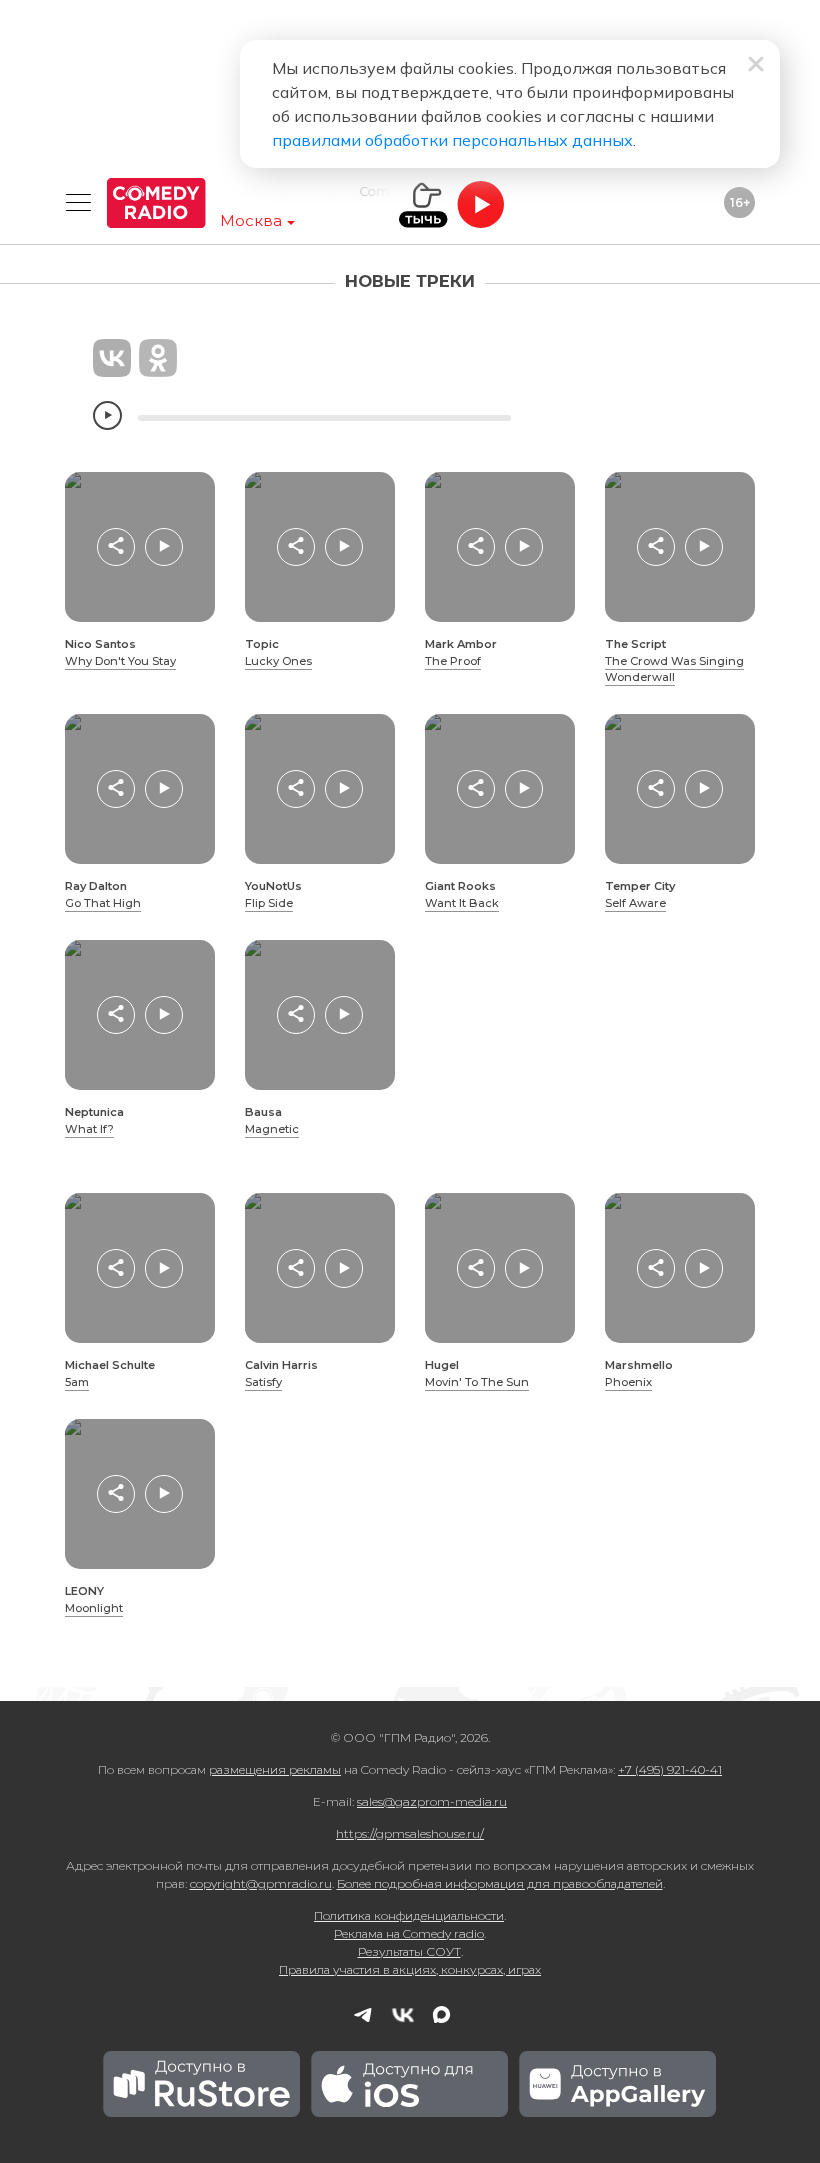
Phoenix (628, 1382)
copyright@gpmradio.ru (261, 1883)
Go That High (103, 903)
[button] (116, 547)
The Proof (453, 661)
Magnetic (272, 1129)
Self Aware (635, 903)
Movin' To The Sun (477, 1382)
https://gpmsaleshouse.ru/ (410, 1833)
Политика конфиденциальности (409, 1915)
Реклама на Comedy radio (409, 1933)
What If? (89, 1129)
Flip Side (269, 903)
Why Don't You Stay (120, 661)
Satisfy (263, 1382)
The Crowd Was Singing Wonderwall (674, 669)
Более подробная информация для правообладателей (500, 1883)
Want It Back (462, 903)
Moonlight (94, 1608)
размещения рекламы (275, 1769)
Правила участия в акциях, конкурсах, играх (410, 1969)
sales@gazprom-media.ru (432, 1801)
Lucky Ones (278, 661)
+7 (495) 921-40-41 (670, 1769)
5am (77, 1382)
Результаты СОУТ (409, 1951)
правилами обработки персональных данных (452, 140)
